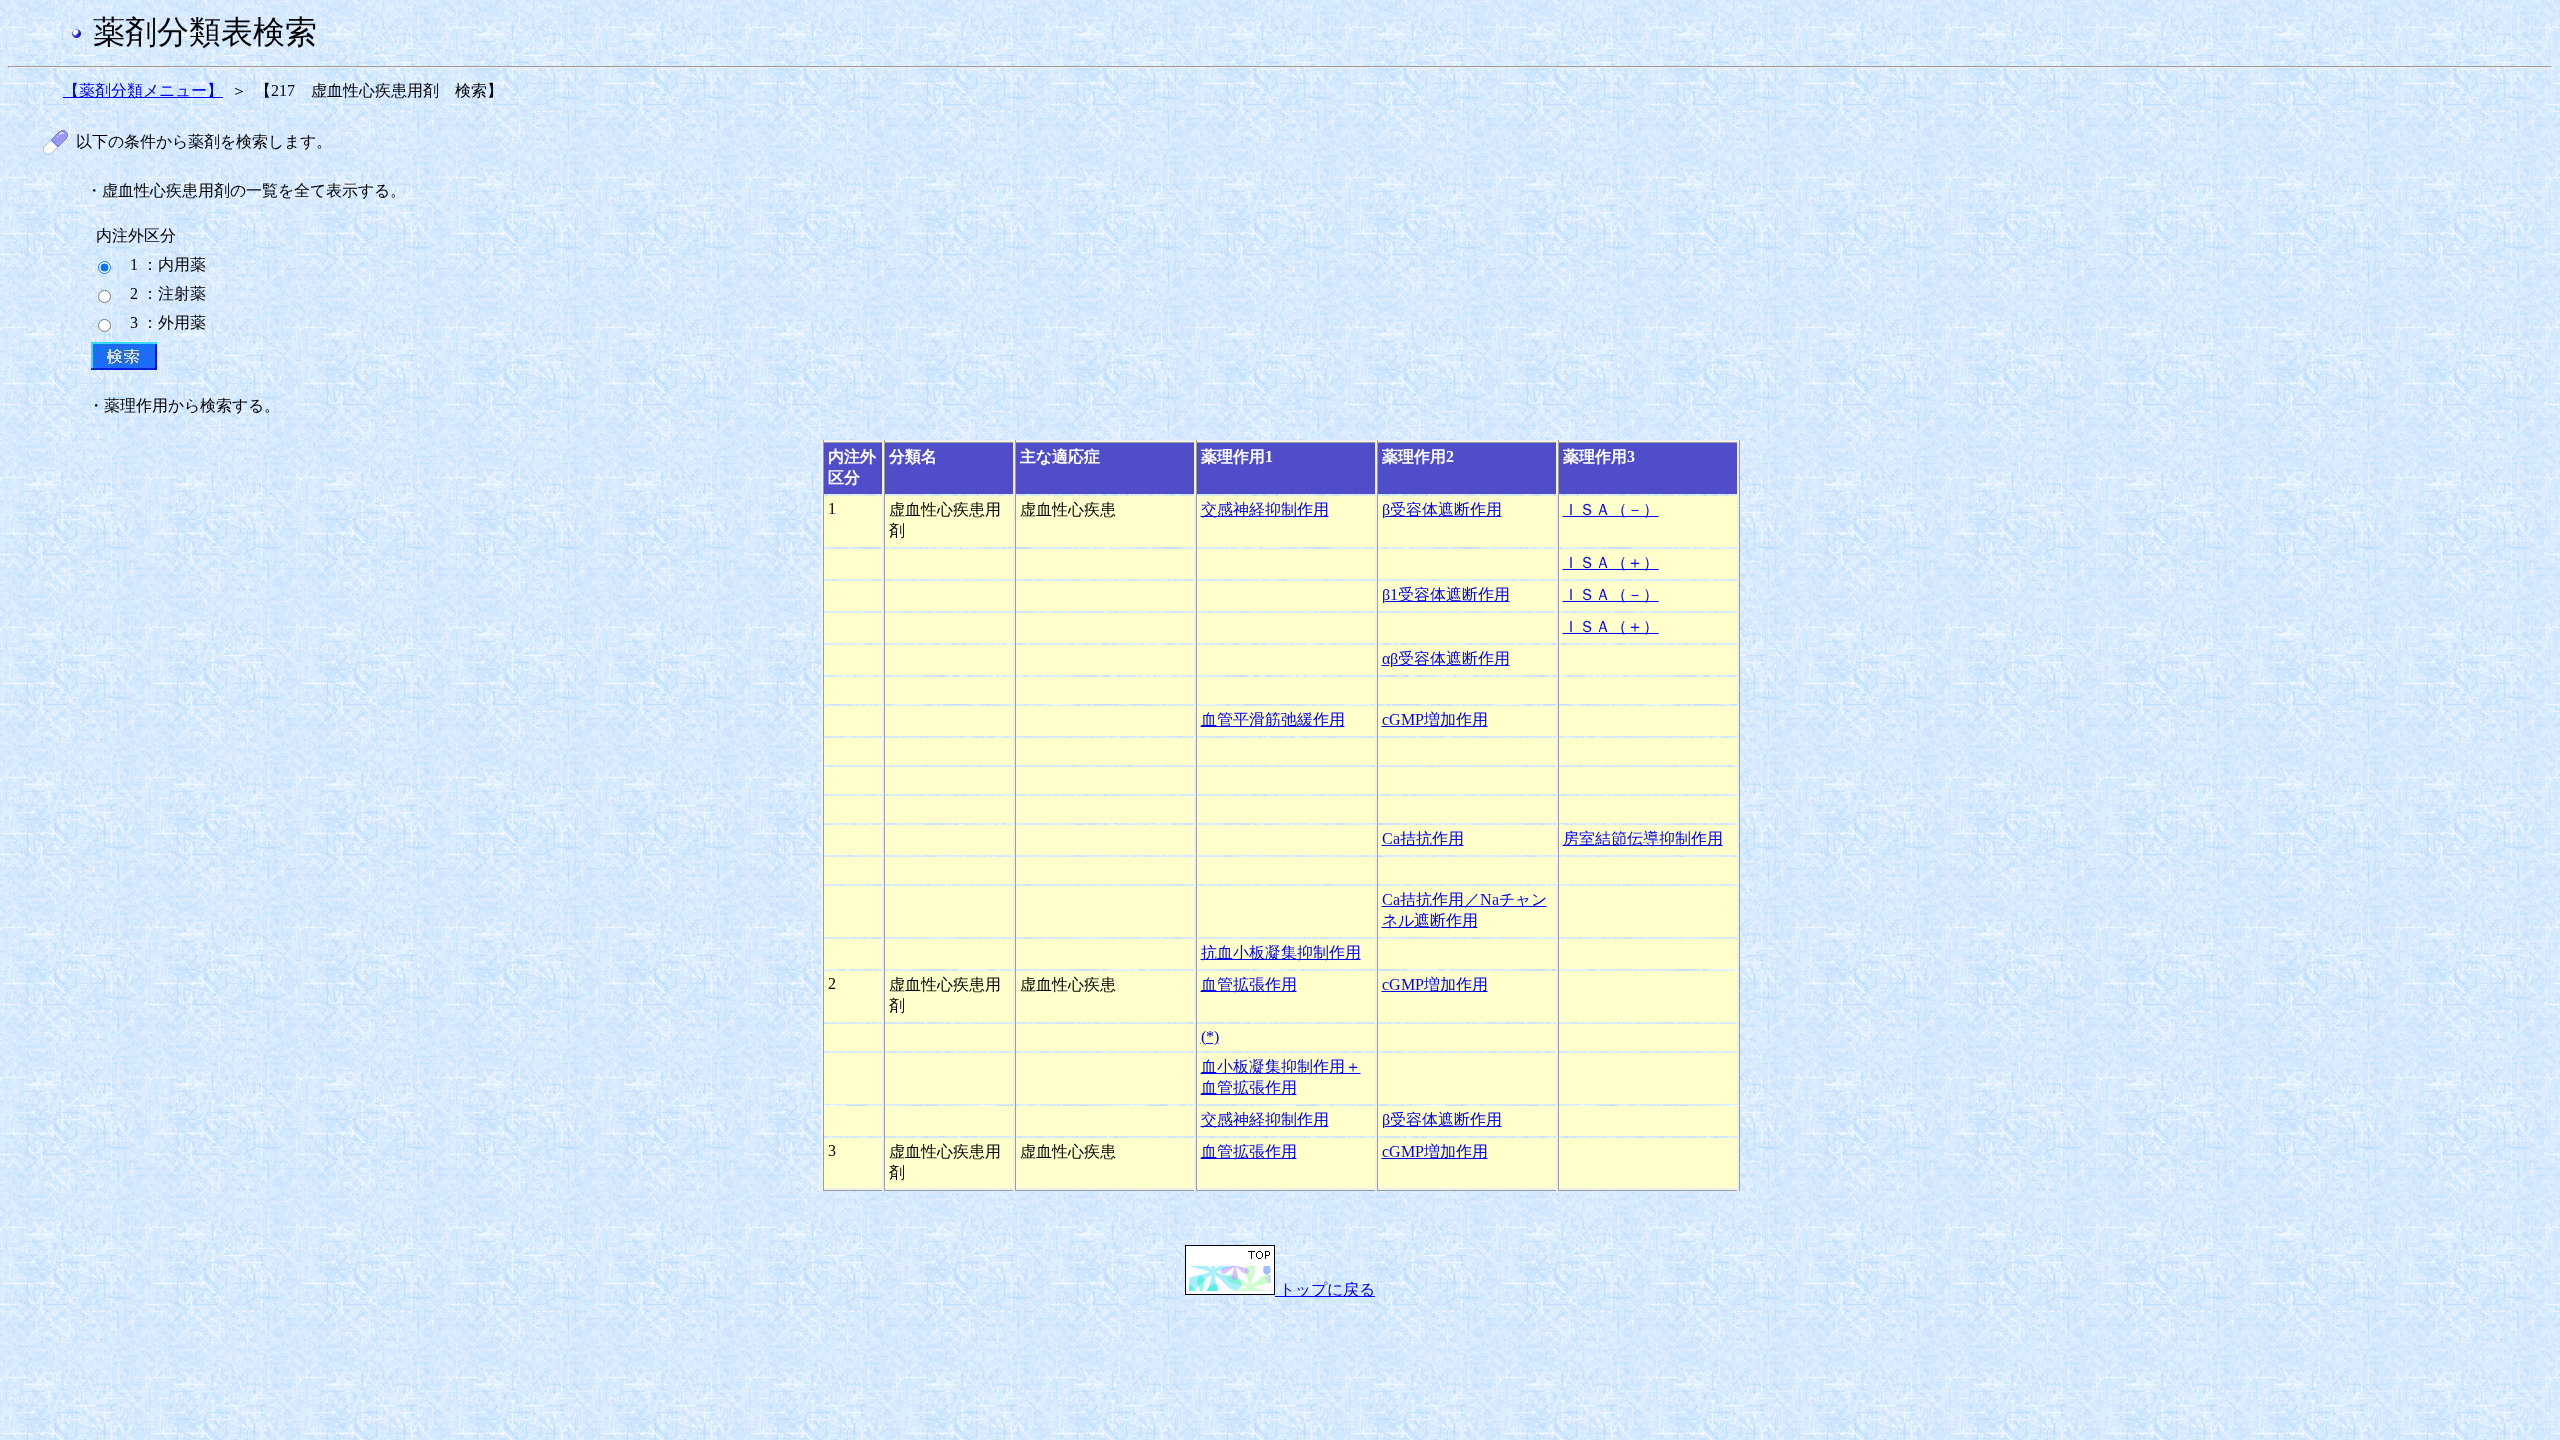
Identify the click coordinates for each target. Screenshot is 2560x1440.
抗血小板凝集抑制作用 (1281, 952)
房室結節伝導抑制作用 (1643, 838)
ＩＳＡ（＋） (1611, 562)
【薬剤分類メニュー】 (143, 90)
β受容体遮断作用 (1442, 509)
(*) (1210, 1036)
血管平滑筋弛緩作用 (1273, 719)
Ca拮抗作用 (1423, 838)
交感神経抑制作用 (1265, 509)
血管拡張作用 (1249, 984)
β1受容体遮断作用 (1446, 594)
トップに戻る (1325, 1289)
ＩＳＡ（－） (1611, 509)
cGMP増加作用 (1435, 719)
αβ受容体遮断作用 (1446, 658)
